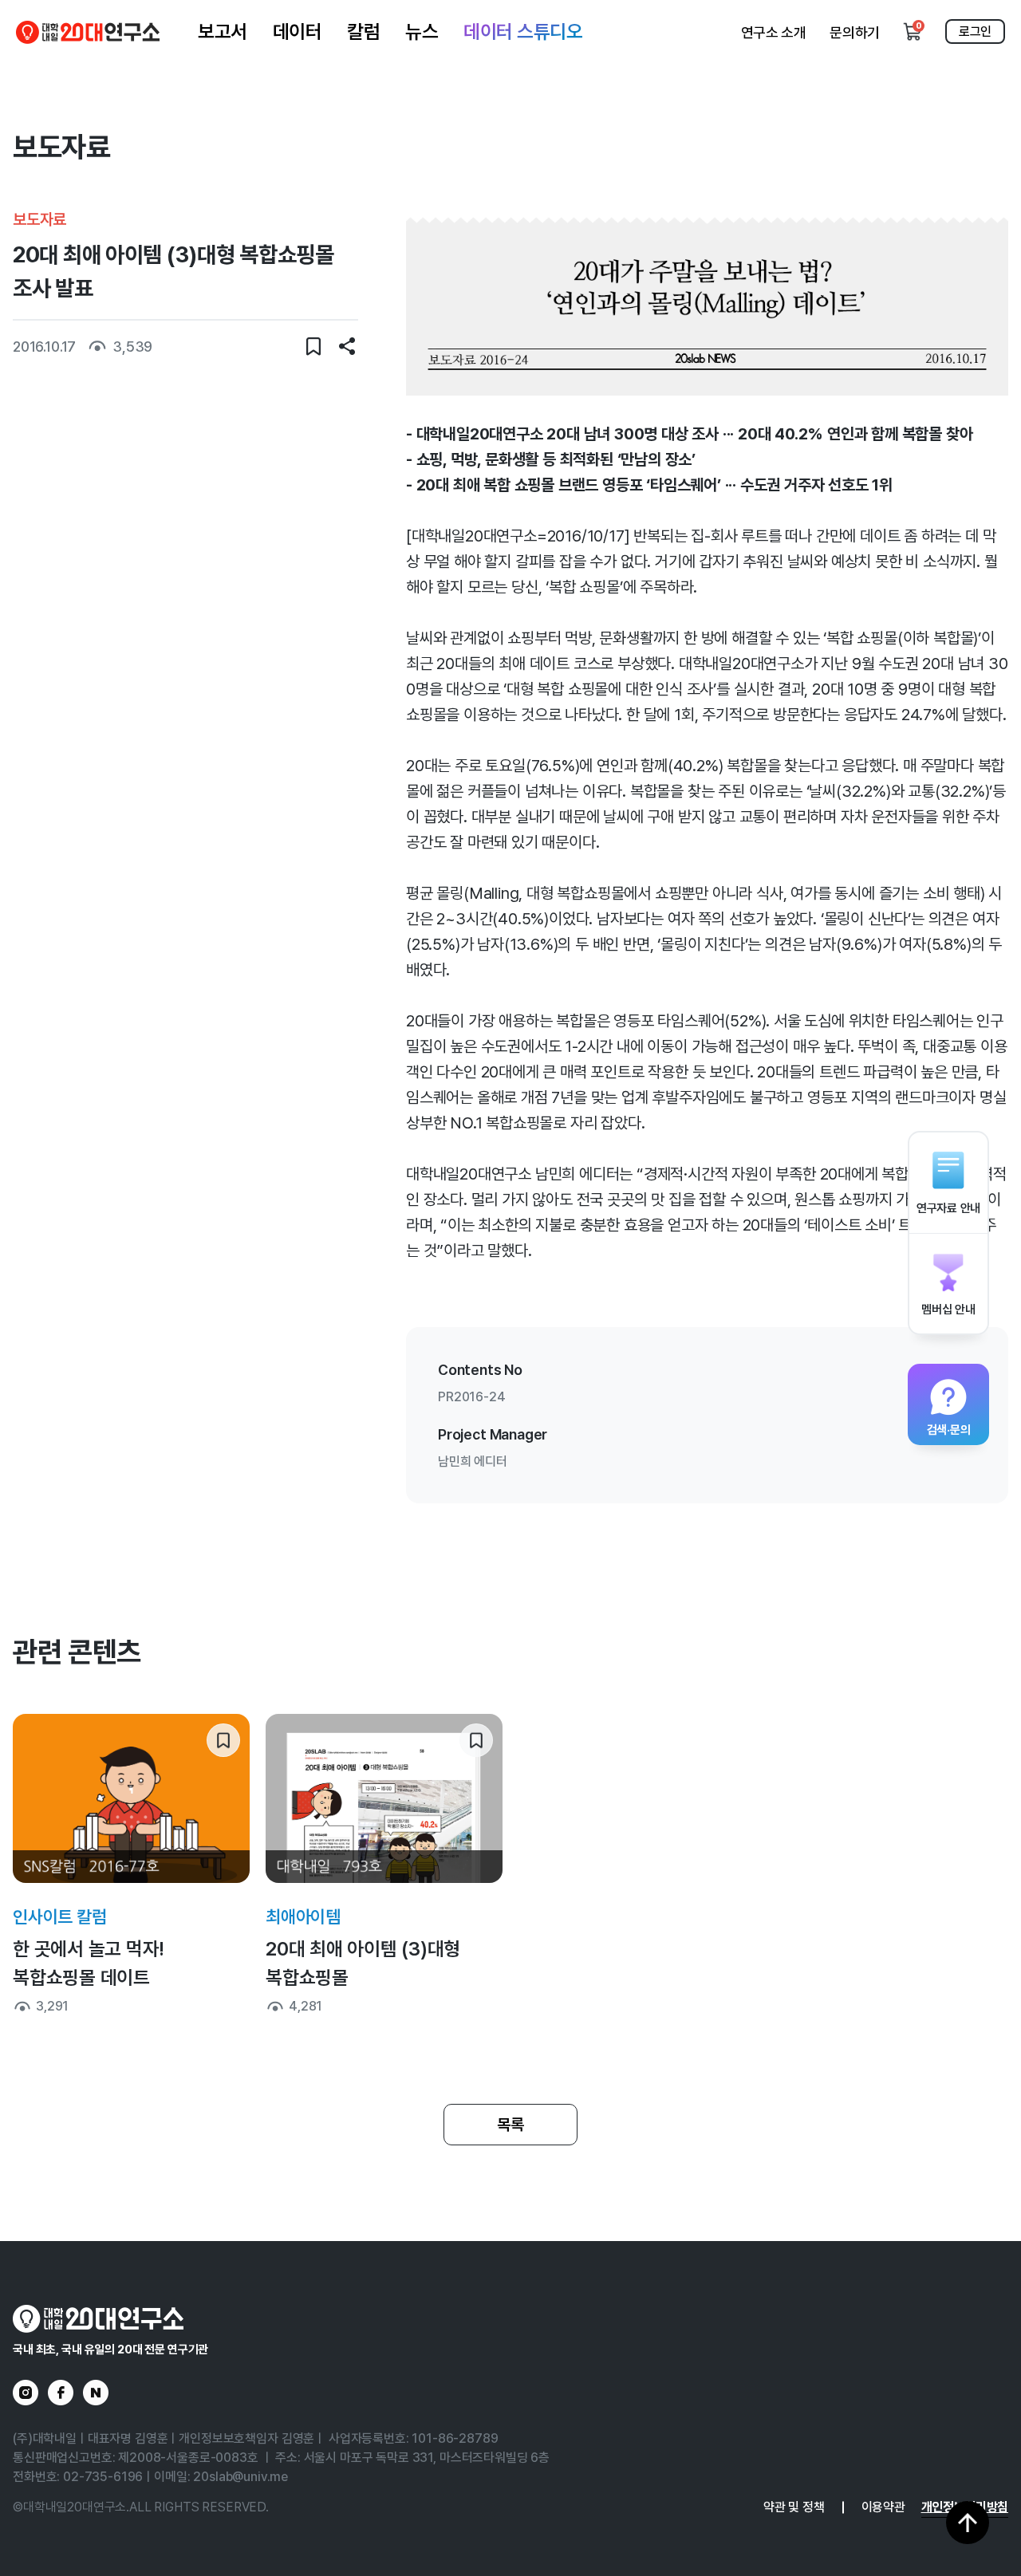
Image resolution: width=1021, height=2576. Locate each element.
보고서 (223, 32)
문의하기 (855, 32)
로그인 (975, 32)
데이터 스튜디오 (523, 32)
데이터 (298, 32)
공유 (347, 346)
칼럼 (363, 32)
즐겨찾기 (313, 346)
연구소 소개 (774, 32)
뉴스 (422, 32)
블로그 (96, 2393)
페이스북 (61, 2393)
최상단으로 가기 (968, 2523)
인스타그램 (26, 2393)
